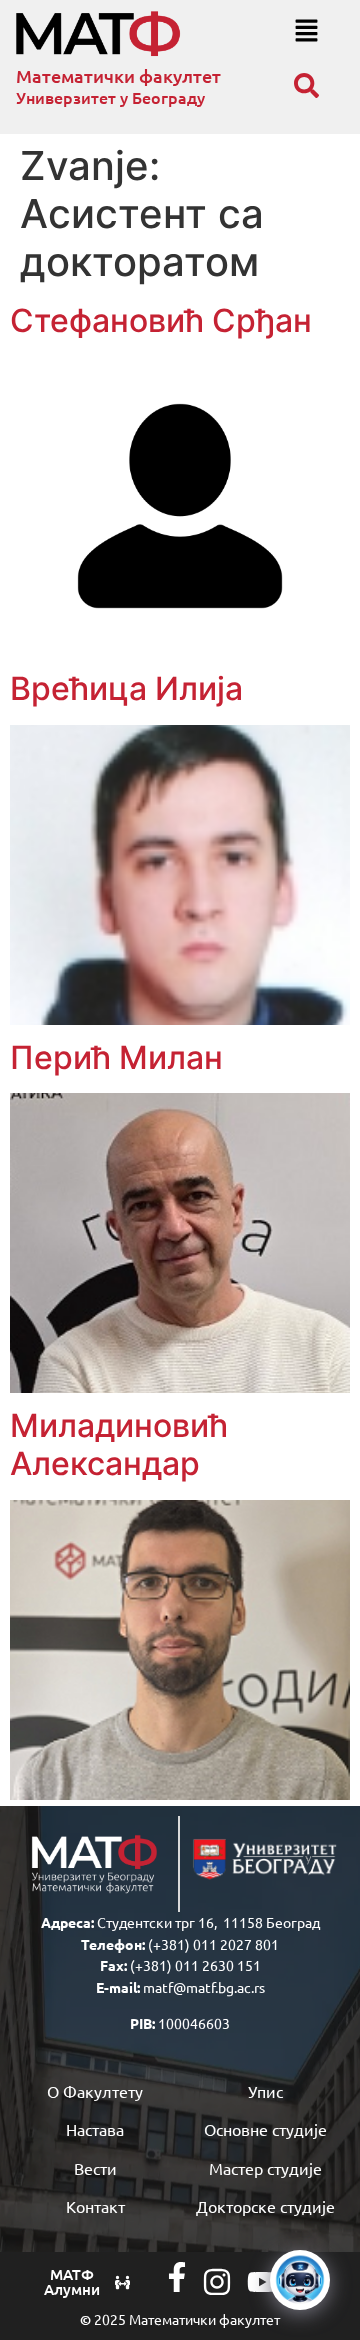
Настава (95, 2129)
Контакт (95, 2206)
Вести (95, 2168)
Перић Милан (116, 1057)
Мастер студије (265, 2168)
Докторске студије (265, 2206)
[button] (306, 31)
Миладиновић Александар (119, 1444)
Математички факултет (118, 75)
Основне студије (265, 2129)
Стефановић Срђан (161, 320)
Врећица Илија (126, 688)
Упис (265, 2091)
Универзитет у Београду (110, 97)
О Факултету (95, 2091)
